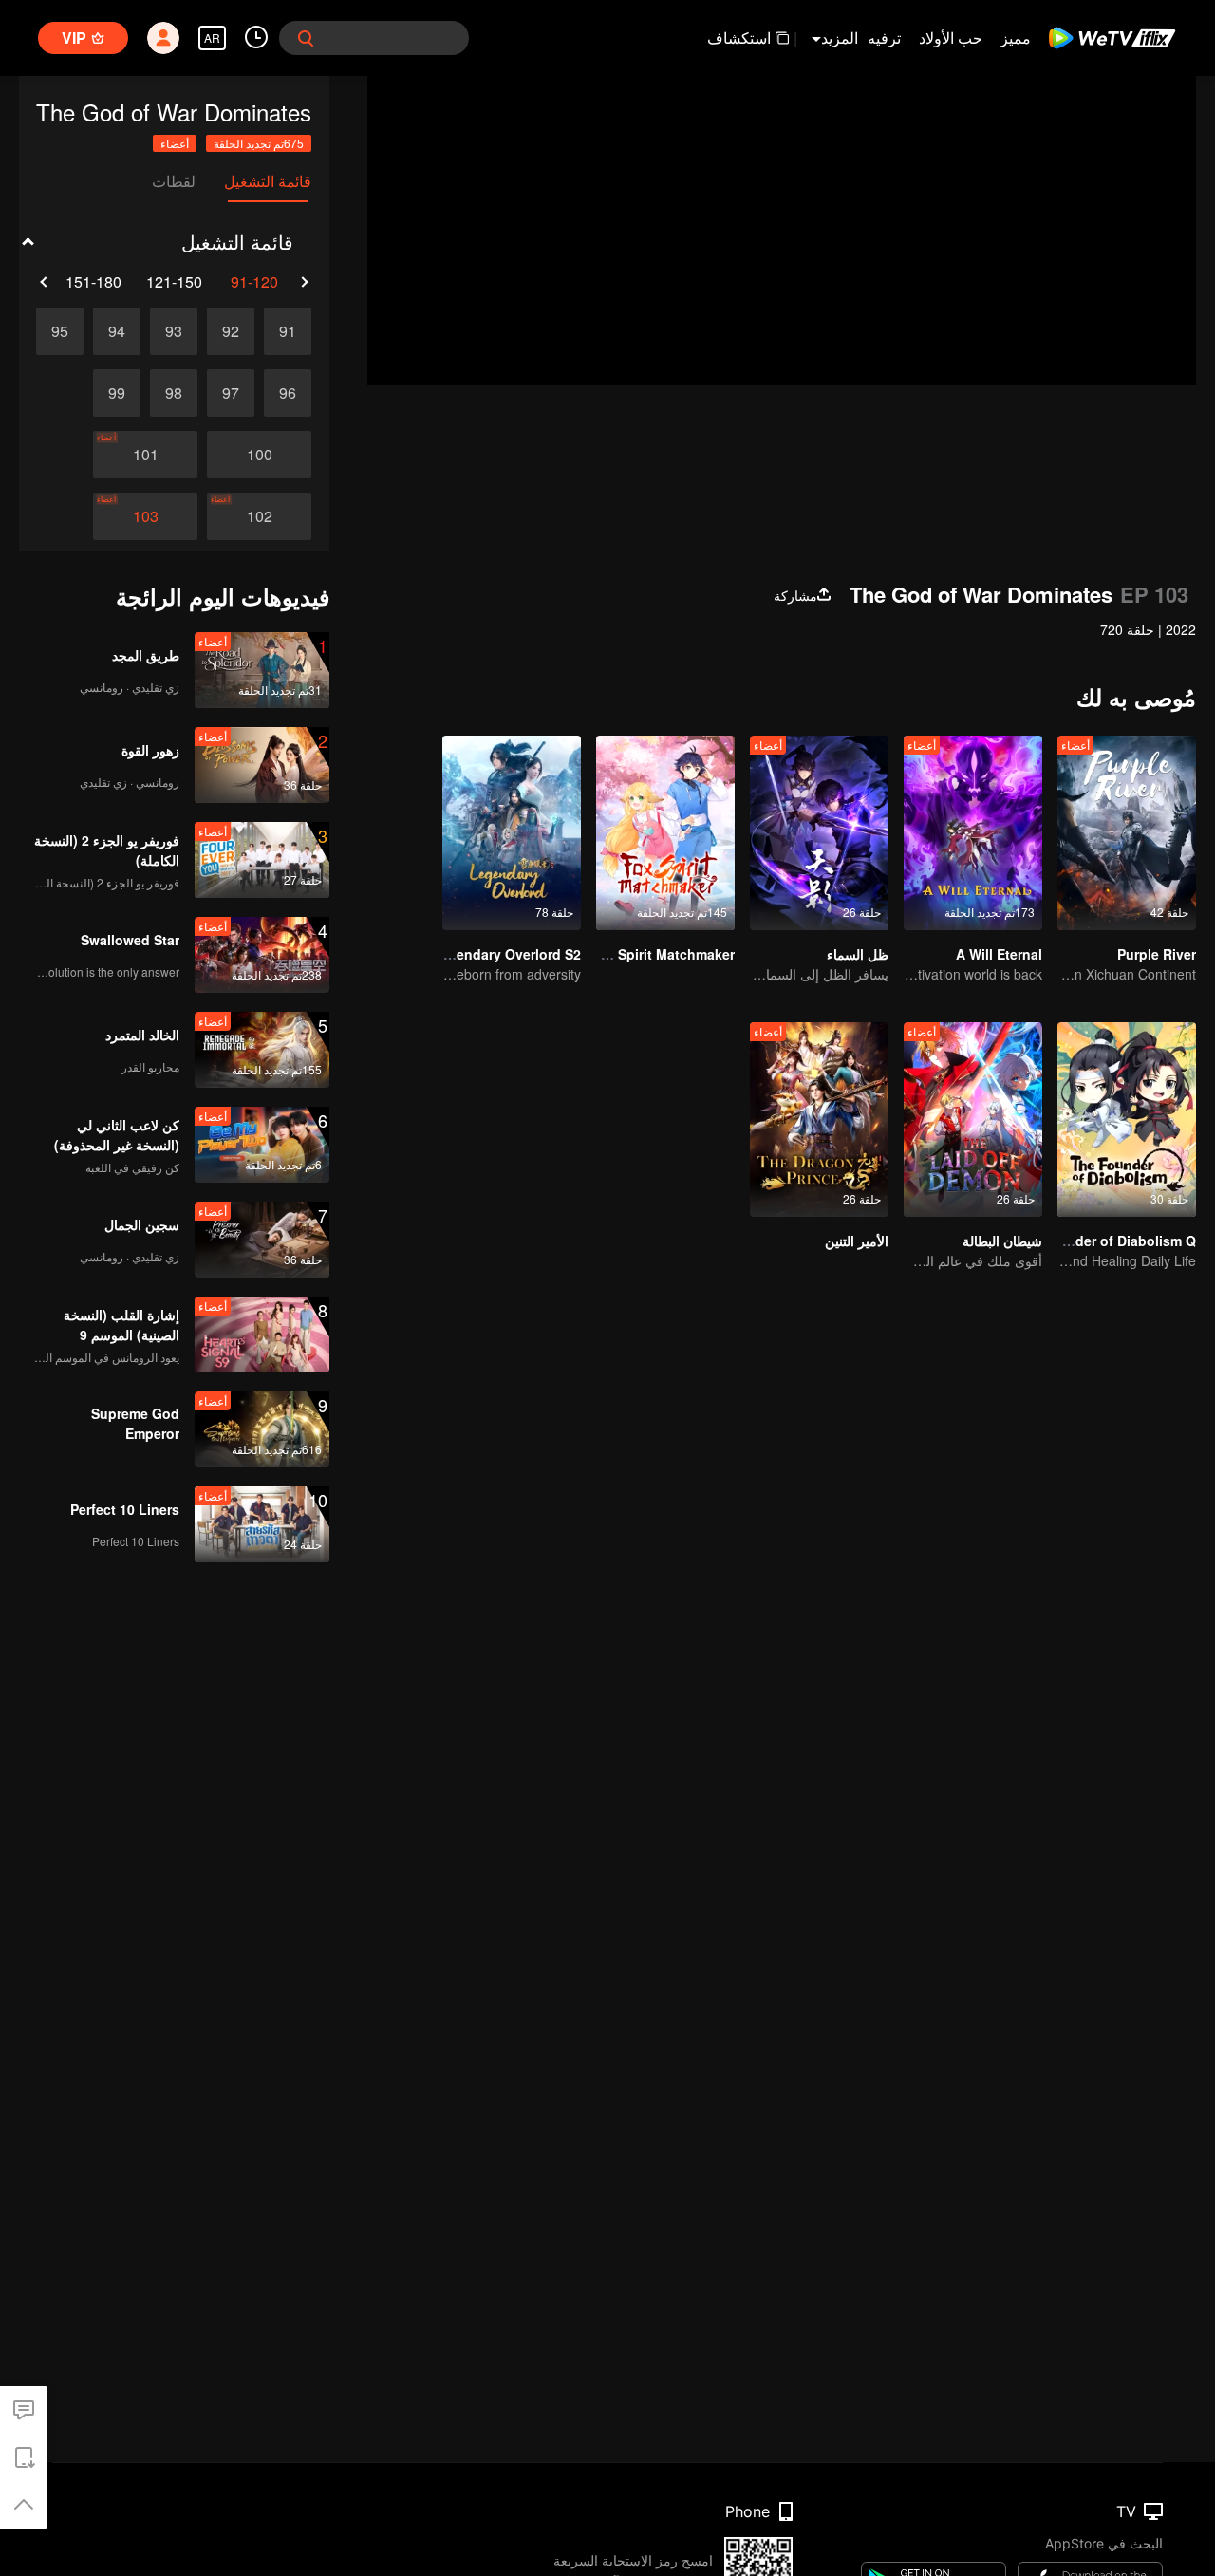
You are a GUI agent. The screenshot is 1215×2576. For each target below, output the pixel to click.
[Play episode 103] (145, 516)
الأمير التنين (857, 1241)
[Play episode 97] (231, 393)
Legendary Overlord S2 (506, 954)
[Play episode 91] (288, 331)
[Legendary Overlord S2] (512, 833)
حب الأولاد (951, 37)
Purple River (1157, 954)
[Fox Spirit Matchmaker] (665, 833)
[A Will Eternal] (973, 833)
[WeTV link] (1113, 38)
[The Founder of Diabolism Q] (1127, 1120)
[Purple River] (1127, 833)
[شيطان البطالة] (973, 1120)
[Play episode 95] (60, 331)
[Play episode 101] (145, 455)
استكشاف (739, 37)
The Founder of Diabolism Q (1104, 1241)
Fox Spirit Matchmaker (662, 954)
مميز (1016, 37)
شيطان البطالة (1002, 1241)
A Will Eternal (999, 954)
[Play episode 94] (117, 331)
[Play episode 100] (259, 455)
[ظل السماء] (819, 833)
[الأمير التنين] (819, 1120)
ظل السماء (858, 954)
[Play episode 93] (174, 331)
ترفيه (884, 37)
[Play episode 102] (259, 516)
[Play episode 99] (117, 393)
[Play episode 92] (231, 331)
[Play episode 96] (288, 393)
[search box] (306, 38)
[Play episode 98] (174, 393)
